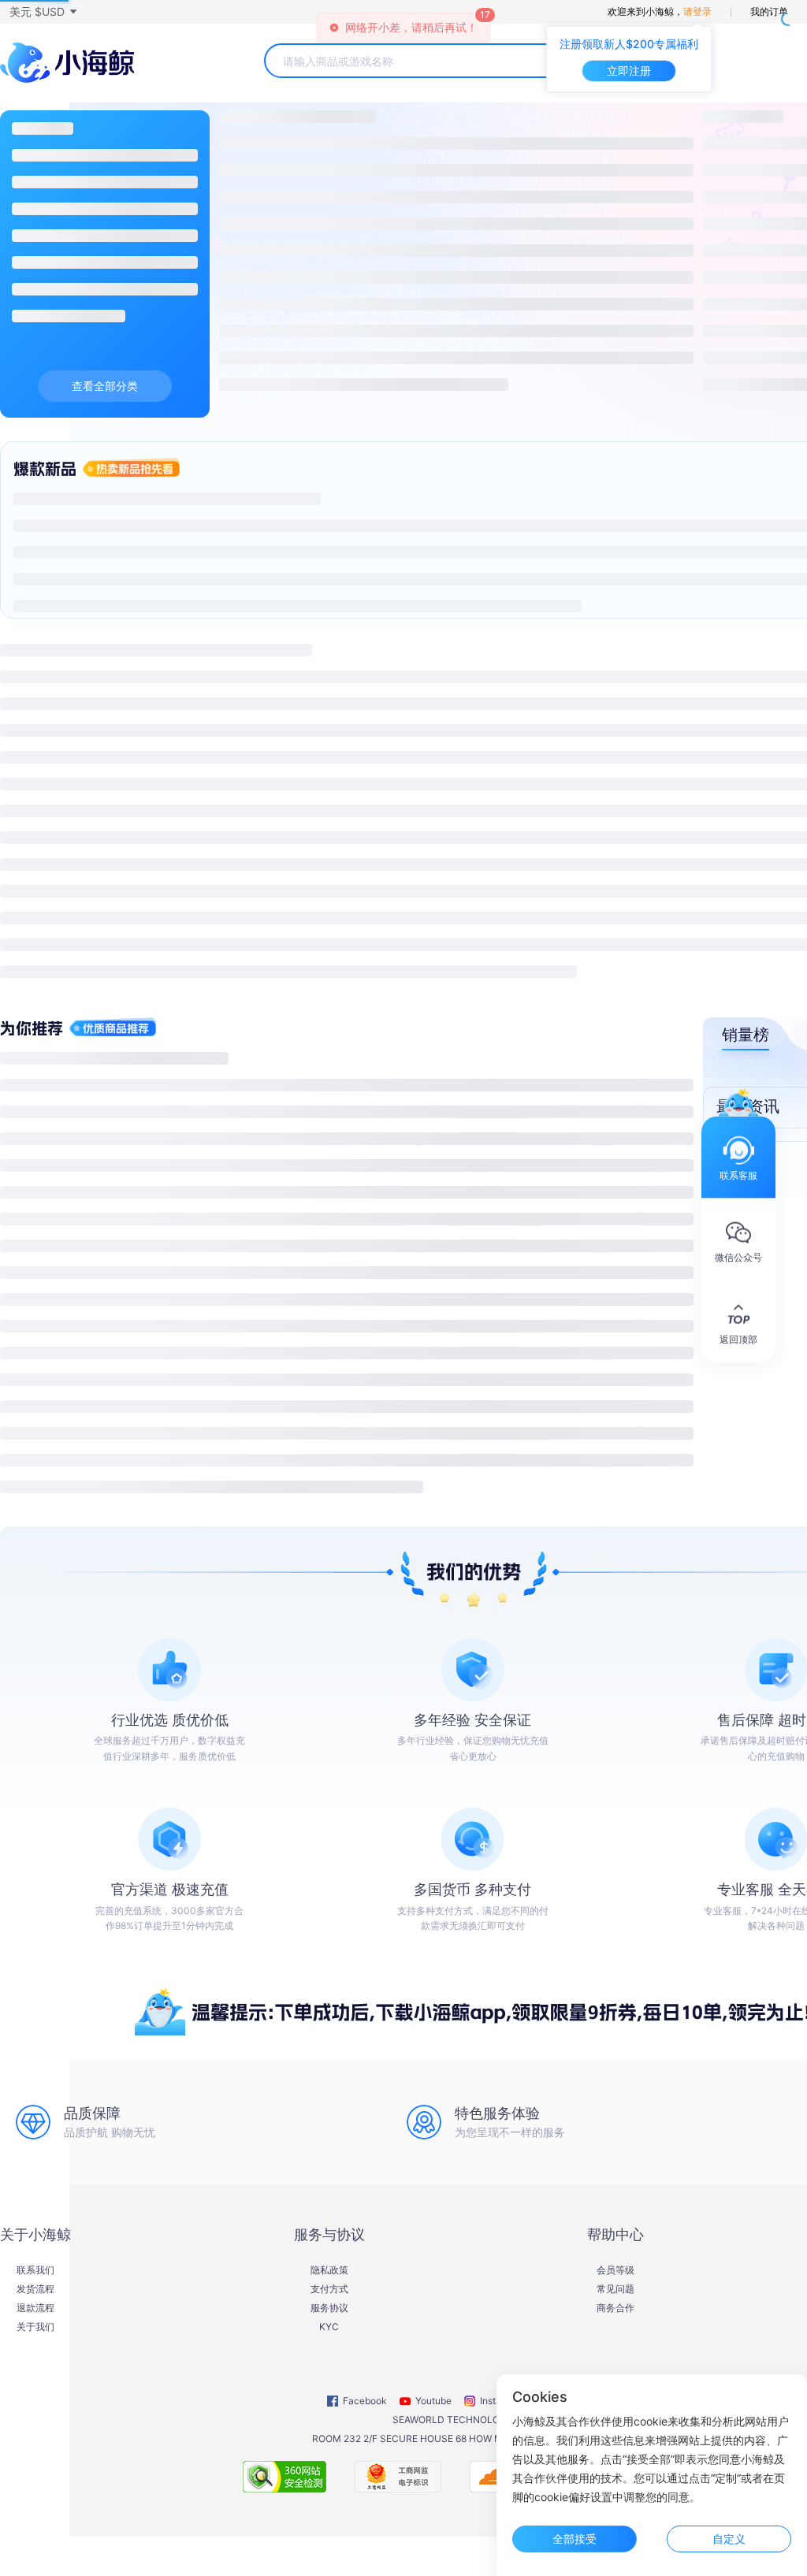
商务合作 (615, 2308)
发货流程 (35, 2289)
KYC (329, 2327)
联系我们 (35, 2270)
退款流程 (35, 2308)
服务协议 (329, 2308)
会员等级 (615, 2270)
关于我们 (35, 2327)
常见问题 (615, 2289)
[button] (43, 12)
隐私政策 (329, 2270)
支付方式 (329, 2289)
